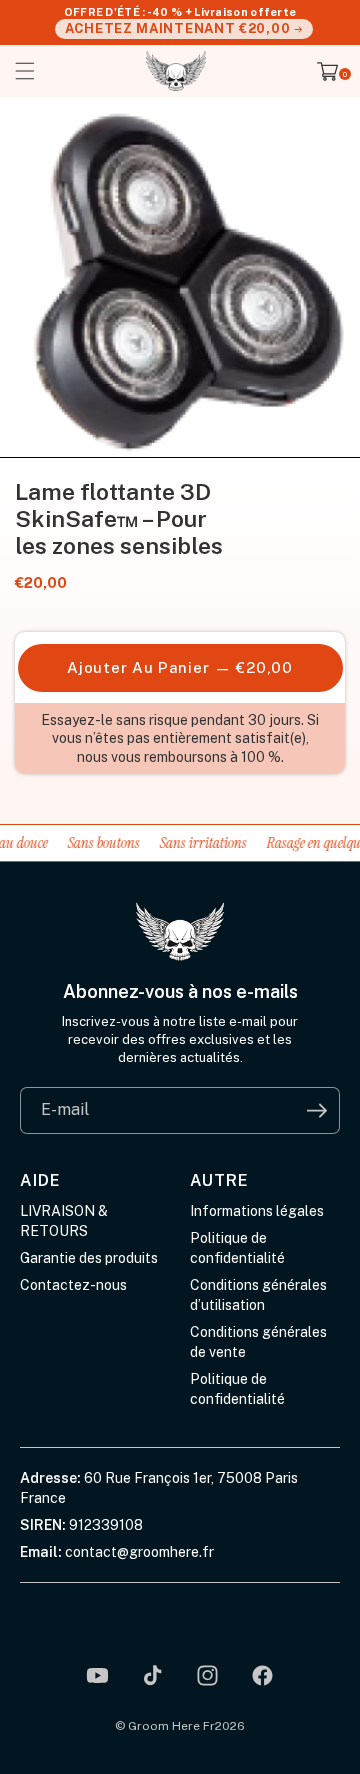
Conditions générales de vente (258, 1342)
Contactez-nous (73, 1285)
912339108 (106, 1525)
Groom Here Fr (171, 1726)
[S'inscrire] (316, 1110)
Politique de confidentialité (237, 1248)
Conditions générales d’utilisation (258, 1295)
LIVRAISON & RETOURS (64, 1221)
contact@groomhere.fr (139, 1552)
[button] (25, 71)
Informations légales (257, 1211)
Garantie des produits (89, 1258)
